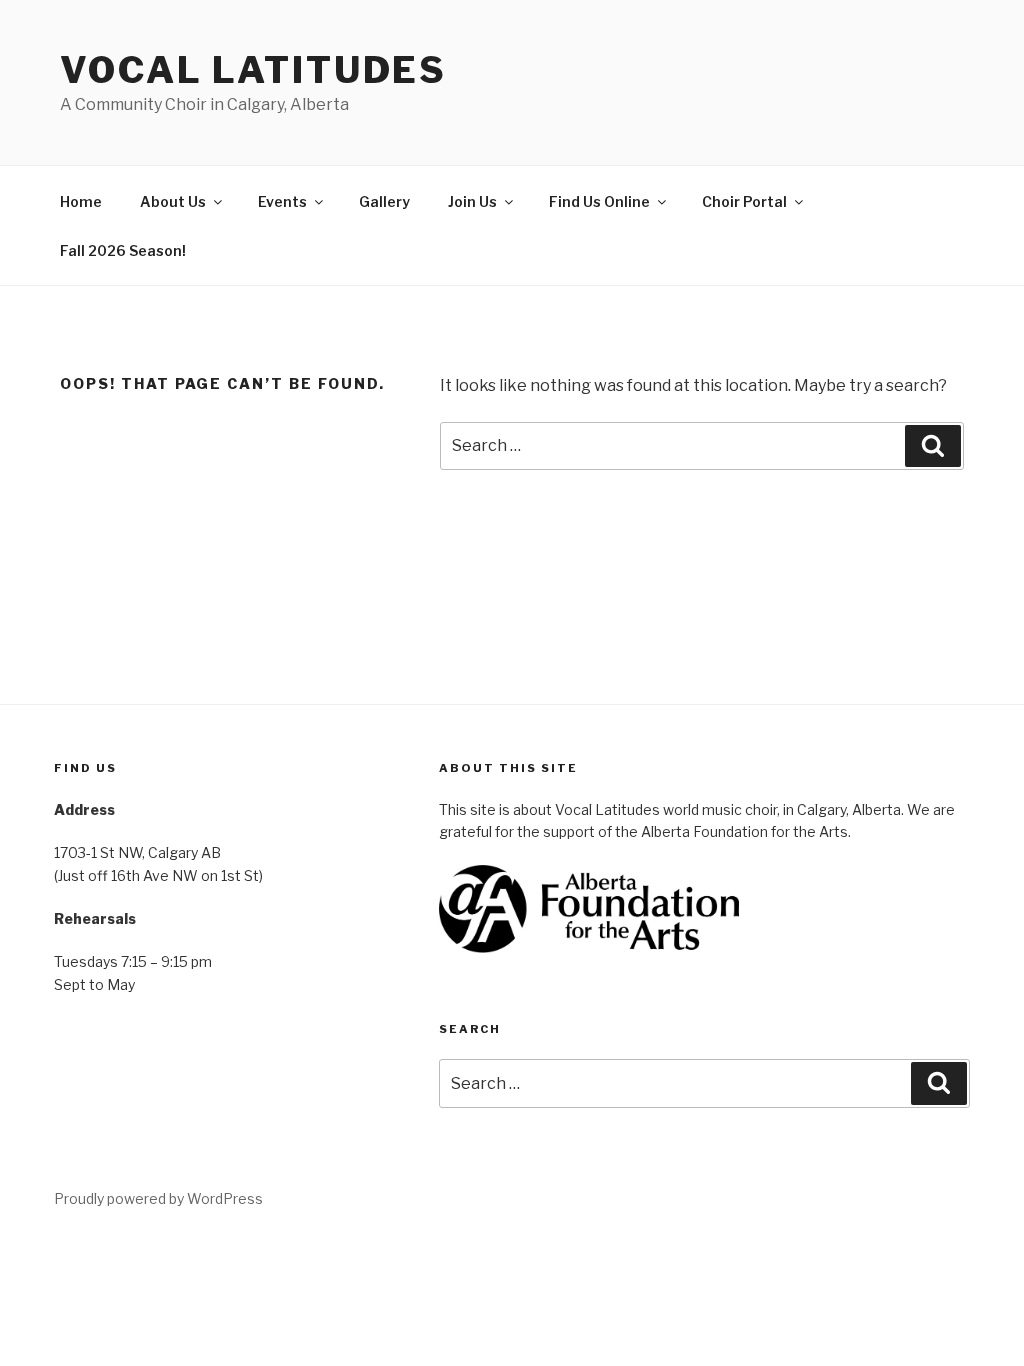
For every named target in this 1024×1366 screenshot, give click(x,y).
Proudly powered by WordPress (158, 1198)
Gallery (384, 201)
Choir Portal (744, 201)
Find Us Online (599, 201)
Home (81, 201)
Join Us (472, 201)
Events (282, 201)
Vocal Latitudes (253, 70)
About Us (173, 201)
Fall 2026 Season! (123, 250)
